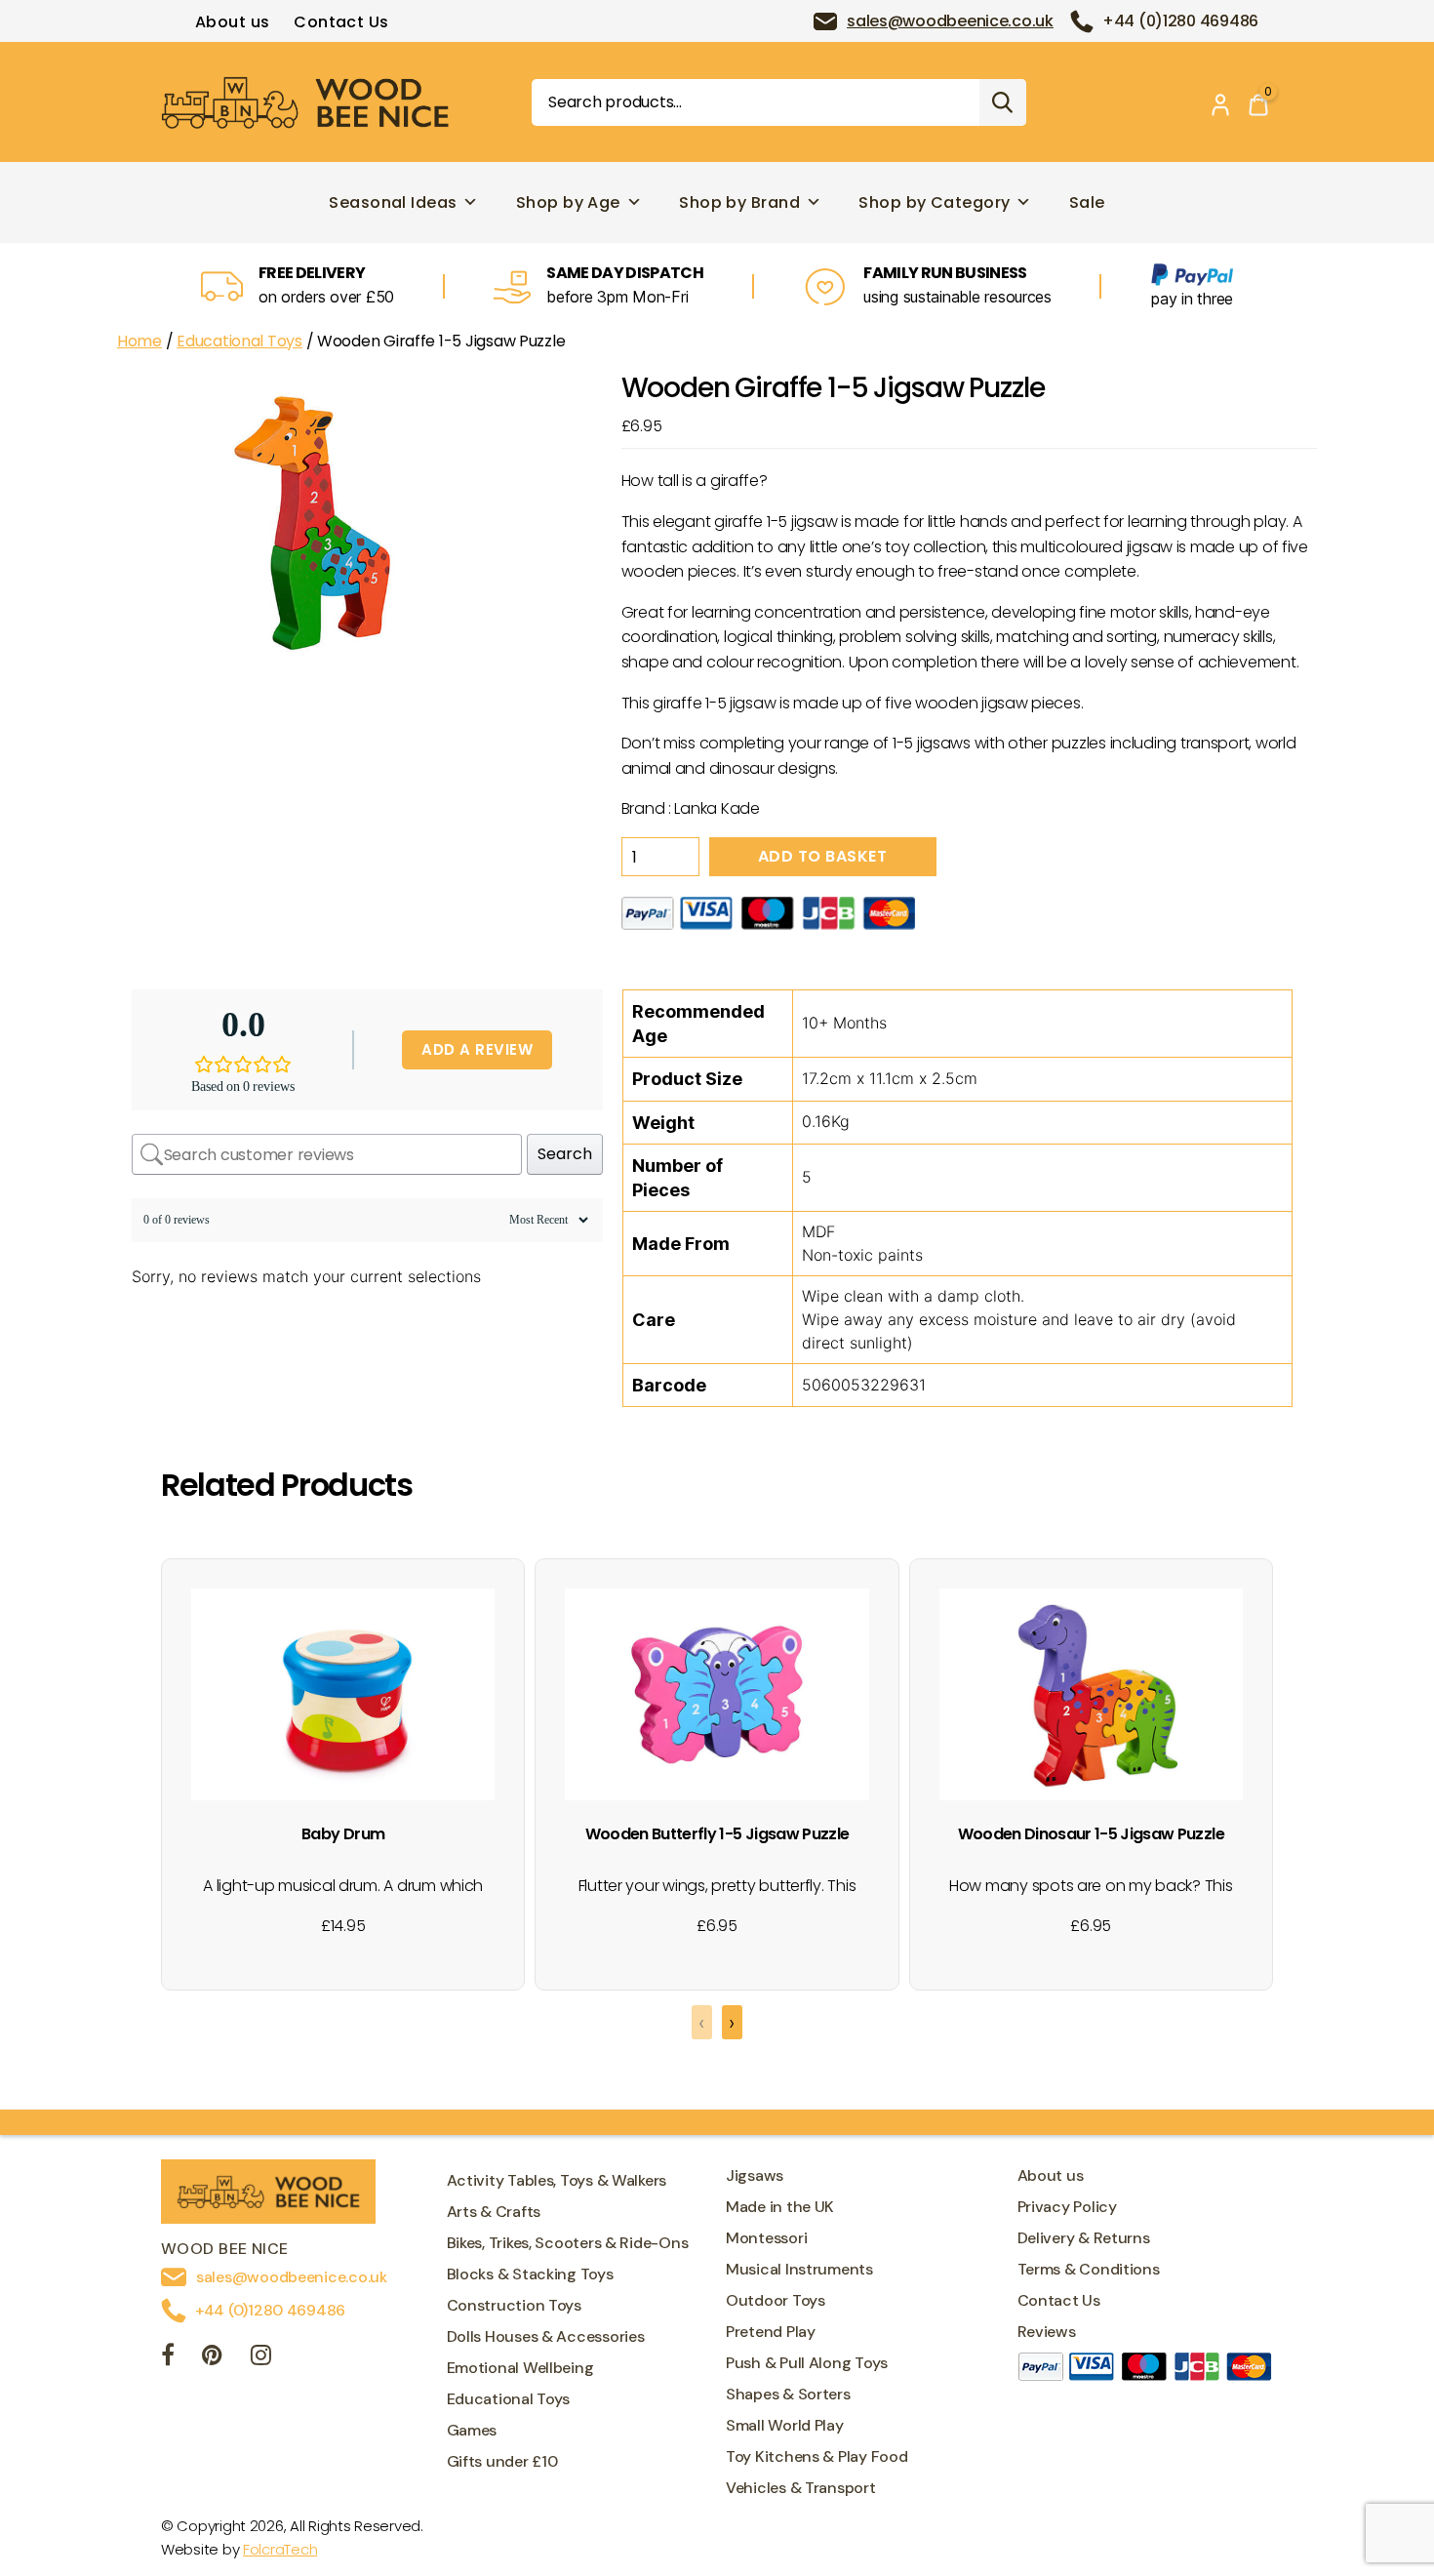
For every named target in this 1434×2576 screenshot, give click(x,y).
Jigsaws (755, 2175)
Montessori (766, 2238)
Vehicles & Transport (801, 2488)
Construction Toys (514, 2305)
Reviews (1047, 2332)
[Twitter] (212, 2358)
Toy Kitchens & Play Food (817, 2456)
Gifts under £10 (502, 2461)
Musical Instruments (799, 2269)
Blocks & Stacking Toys (530, 2274)
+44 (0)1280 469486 (1180, 21)
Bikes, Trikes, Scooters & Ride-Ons (568, 2243)
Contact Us (341, 22)
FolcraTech (280, 2549)
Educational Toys (239, 341)
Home (139, 341)
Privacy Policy (1067, 2207)
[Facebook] (168, 2358)
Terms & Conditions (1089, 2269)
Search (1003, 102)
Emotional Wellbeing (520, 2368)
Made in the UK (780, 2207)
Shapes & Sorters (788, 2394)
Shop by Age (568, 202)
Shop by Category (934, 202)
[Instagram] (261, 2358)
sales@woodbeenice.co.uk (950, 21)
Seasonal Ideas (393, 202)
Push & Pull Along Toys (807, 2363)
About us (233, 22)
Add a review (477, 1049)
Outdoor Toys (776, 2300)
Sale (1087, 202)
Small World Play (785, 2425)
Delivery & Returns (1084, 2238)
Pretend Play (771, 2332)
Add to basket (823, 856)
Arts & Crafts (494, 2212)
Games (472, 2430)
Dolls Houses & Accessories (546, 2336)
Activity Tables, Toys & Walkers (557, 2180)
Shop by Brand (739, 202)
